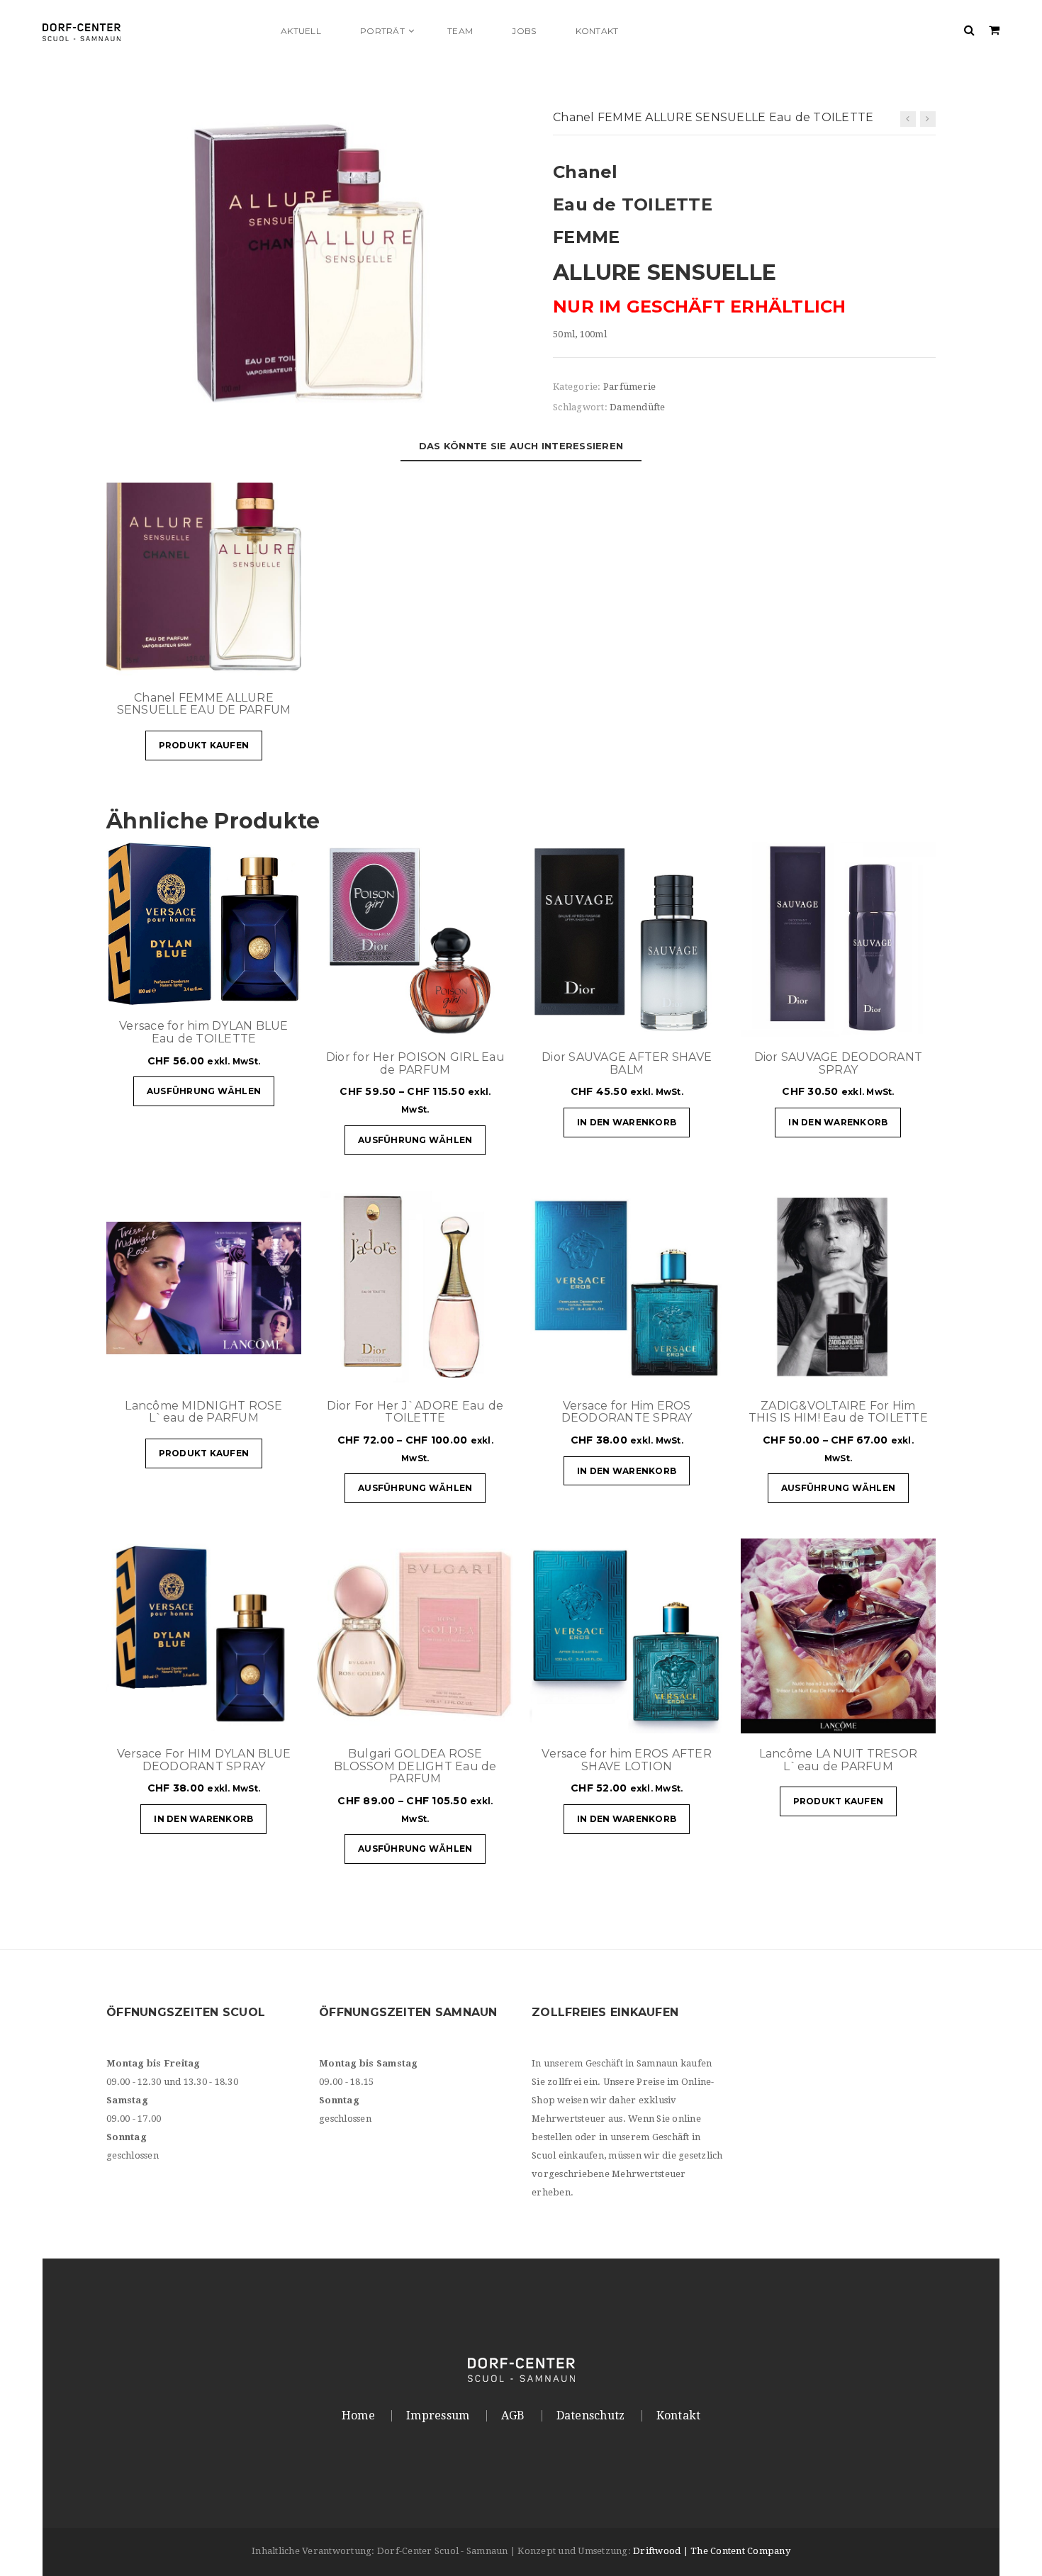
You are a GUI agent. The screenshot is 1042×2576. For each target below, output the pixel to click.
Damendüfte (638, 407)
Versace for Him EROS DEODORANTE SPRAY (627, 1412)
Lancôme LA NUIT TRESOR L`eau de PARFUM (839, 1760)
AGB (513, 2416)
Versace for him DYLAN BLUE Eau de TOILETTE (204, 1032)
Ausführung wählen (204, 1091)
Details (248, 660)
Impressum (438, 2416)
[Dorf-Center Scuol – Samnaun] (152, 31)
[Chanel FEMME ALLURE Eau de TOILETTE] (928, 119)
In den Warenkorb (627, 1122)
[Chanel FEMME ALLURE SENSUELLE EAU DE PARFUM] (908, 119)
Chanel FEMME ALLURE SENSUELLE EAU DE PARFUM (204, 704)
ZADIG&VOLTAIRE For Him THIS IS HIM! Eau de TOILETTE (838, 1412)
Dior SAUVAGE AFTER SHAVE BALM (627, 1063)
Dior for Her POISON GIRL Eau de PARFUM (415, 1063)
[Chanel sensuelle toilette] (308, 262)
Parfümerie (630, 387)
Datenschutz (591, 2416)
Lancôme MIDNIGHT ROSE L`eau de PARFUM (203, 1412)
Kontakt (679, 2416)
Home (358, 2416)
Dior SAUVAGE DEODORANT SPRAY (839, 1063)
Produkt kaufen (204, 745)
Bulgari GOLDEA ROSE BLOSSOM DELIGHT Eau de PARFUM (415, 1766)
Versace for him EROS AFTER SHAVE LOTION (627, 1760)
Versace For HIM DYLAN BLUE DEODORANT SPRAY (204, 1760)
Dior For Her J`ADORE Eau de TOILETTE (415, 1412)
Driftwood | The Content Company (712, 2551)
